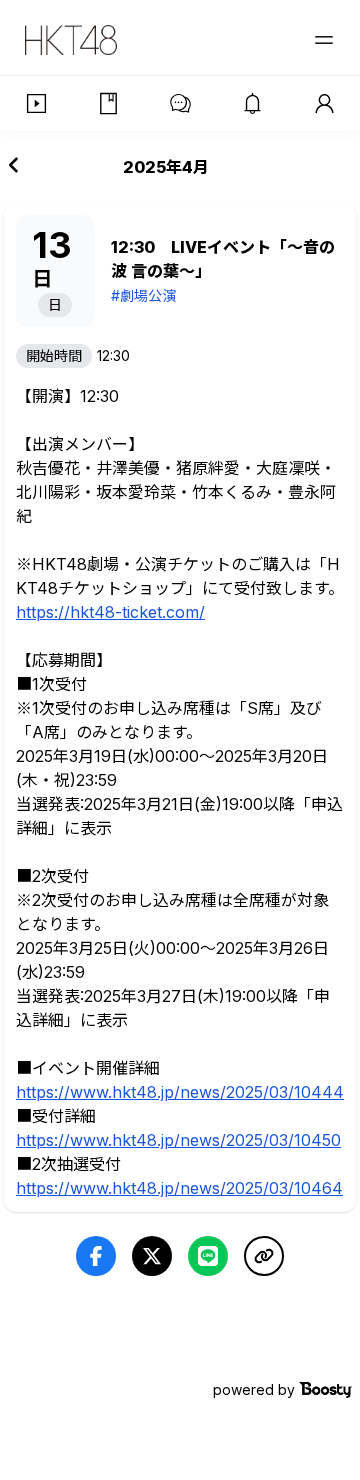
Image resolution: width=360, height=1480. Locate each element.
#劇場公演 (143, 295)
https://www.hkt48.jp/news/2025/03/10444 (180, 1092)
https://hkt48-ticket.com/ (110, 612)
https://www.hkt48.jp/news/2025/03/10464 (179, 1188)
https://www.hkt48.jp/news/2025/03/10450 (178, 1140)
